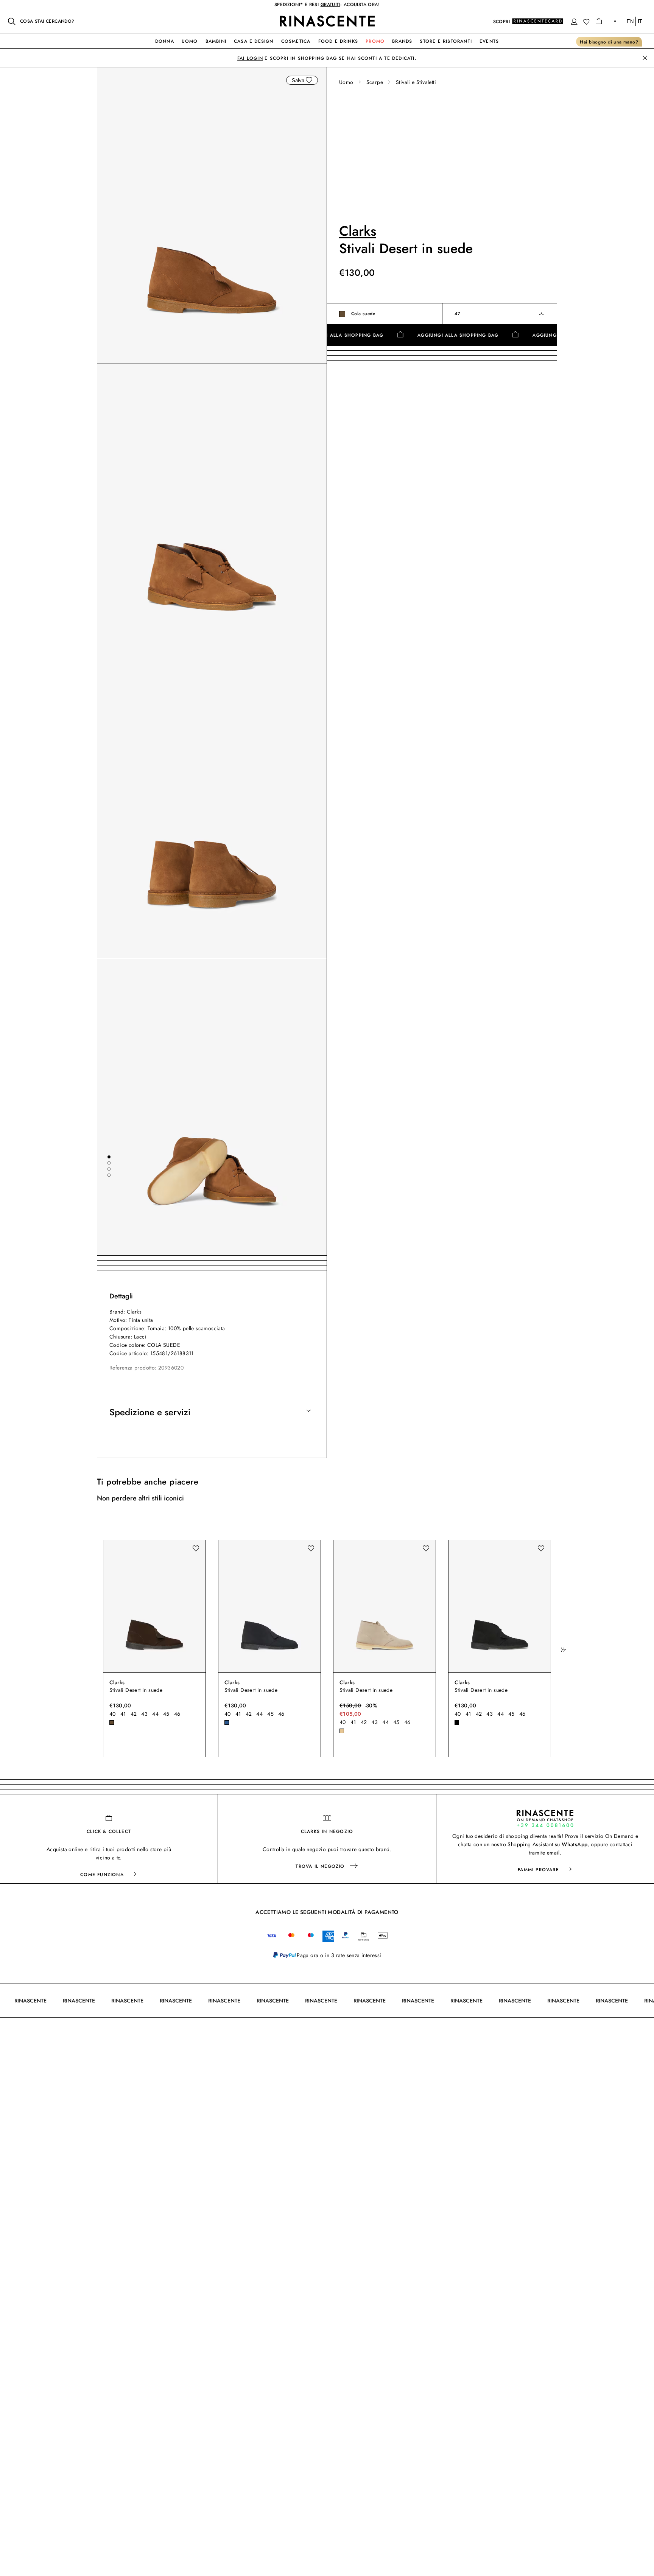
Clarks (358, 231)
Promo (375, 41)
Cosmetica (296, 41)
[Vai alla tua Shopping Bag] (599, 21)
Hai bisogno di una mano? (609, 42)
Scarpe (375, 82)
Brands (402, 41)
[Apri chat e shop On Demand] (545, 1818)
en (630, 21)
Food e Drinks (338, 41)
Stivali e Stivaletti (416, 82)
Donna (165, 41)
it (640, 21)
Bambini (216, 41)
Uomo (190, 41)
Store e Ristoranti (446, 41)
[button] (574, 22)
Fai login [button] (250, 58)
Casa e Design (254, 41)
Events (489, 41)
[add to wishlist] (309, 80)
